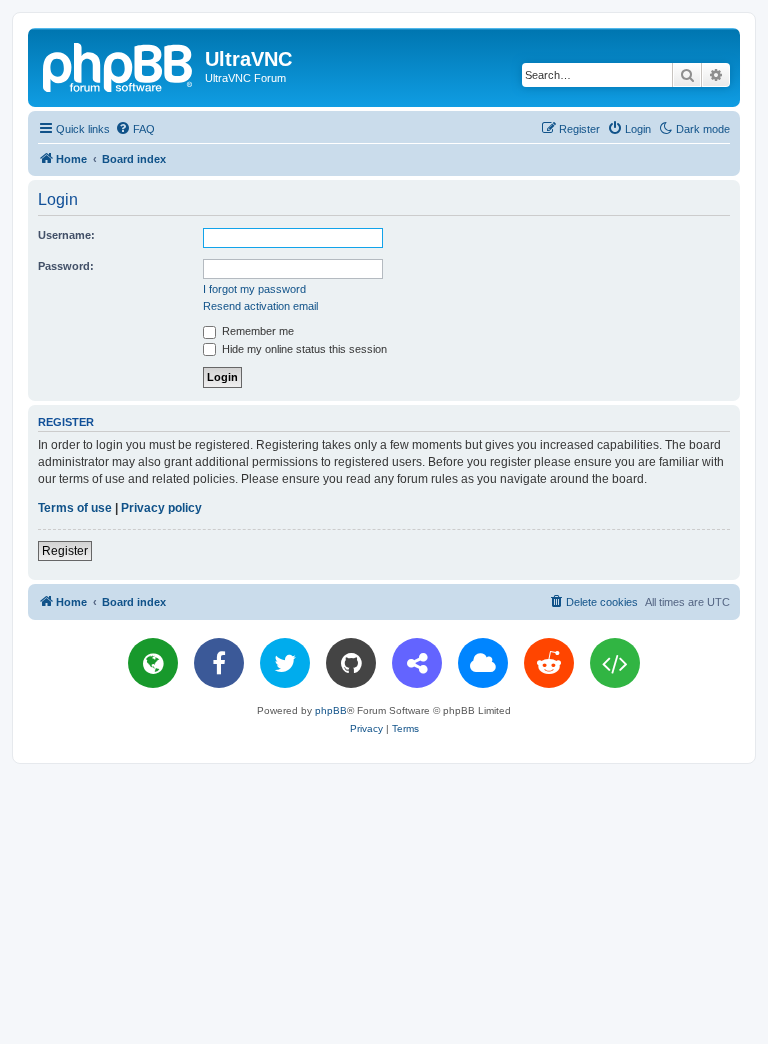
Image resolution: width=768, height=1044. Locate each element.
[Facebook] (219, 663)
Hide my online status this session (303, 349)
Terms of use (75, 508)
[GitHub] (351, 663)
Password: (66, 266)
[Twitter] (285, 663)
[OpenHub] (615, 663)
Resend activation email (260, 306)
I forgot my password (254, 289)
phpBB (331, 710)
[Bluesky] (483, 663)
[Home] (119, 65)
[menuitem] (135, 129)
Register (65, 551)
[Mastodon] (417, 663)
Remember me (256, 331)
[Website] (153, 663)
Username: (66, 235)
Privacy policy (161, 508)
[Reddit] (549, 663)
